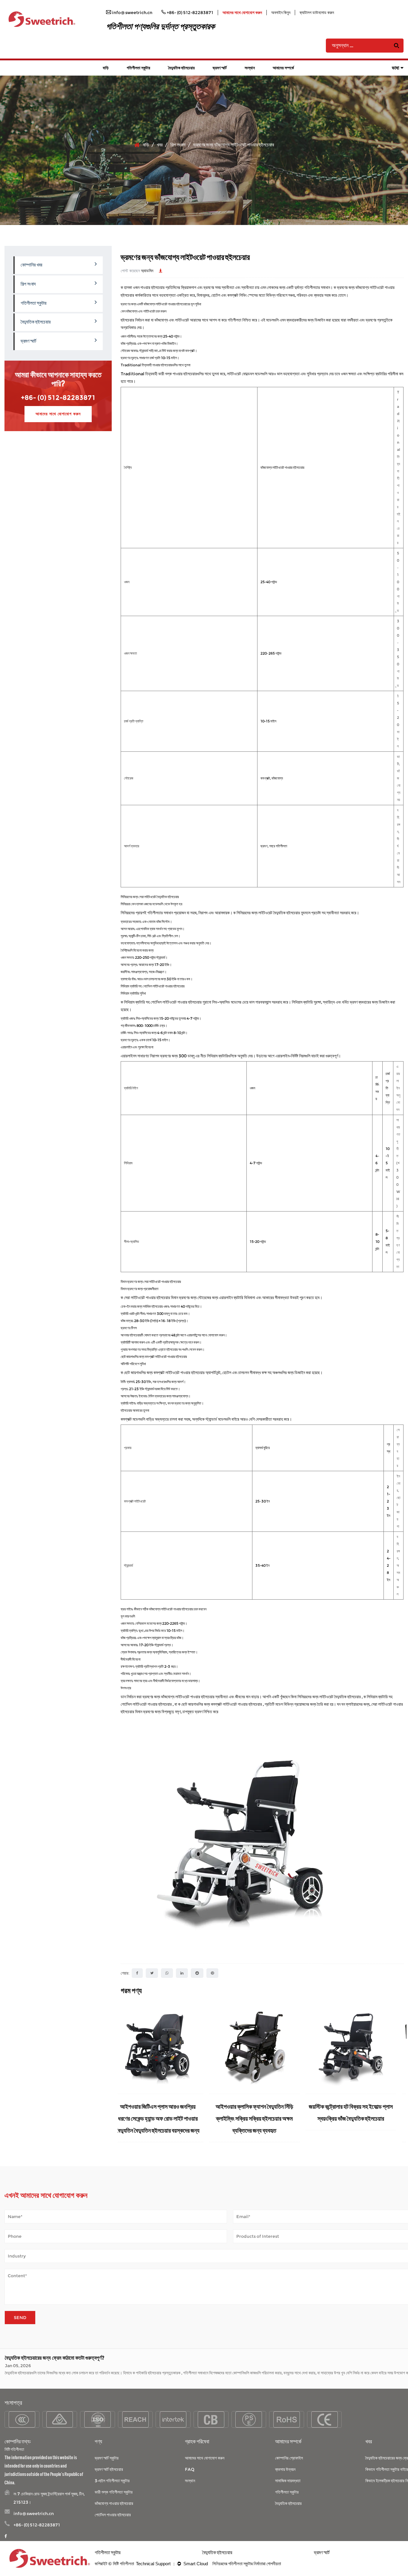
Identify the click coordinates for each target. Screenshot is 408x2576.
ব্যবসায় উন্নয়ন (285, 2469)
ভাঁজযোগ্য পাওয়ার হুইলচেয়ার (114, 2503)
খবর (160, 145)
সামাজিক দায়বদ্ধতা (288, 2481)
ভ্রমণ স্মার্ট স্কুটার (107, 2458)
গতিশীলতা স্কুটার (138, 68)
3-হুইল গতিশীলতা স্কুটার (112, 2481)
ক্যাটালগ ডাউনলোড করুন (317, 13)
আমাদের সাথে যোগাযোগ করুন (242, 13)
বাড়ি (106, 68)
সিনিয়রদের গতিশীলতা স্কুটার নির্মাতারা (239, 2564)
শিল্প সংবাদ (178, 145)
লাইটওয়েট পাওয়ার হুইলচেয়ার (151, 1298)
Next (399, 2073)
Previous (125, 2073)
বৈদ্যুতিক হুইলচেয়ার (181, 68)
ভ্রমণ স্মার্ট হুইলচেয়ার (109, 2469)
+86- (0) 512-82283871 (58, 398)
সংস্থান (250, 68)
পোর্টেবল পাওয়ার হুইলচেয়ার (113, 2515)
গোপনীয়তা (274, 2564)
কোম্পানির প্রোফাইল (289, 2458)
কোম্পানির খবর (31, 265)
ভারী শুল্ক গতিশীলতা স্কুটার (114, 2492)
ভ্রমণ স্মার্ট (220, 68)
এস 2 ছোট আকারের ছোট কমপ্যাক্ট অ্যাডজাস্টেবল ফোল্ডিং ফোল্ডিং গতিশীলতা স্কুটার (166, 2118)
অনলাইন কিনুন (281, 13)
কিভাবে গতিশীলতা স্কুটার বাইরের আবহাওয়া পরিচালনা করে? (53, 2380)
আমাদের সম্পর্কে (283, 68)
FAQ (190, 2469)
